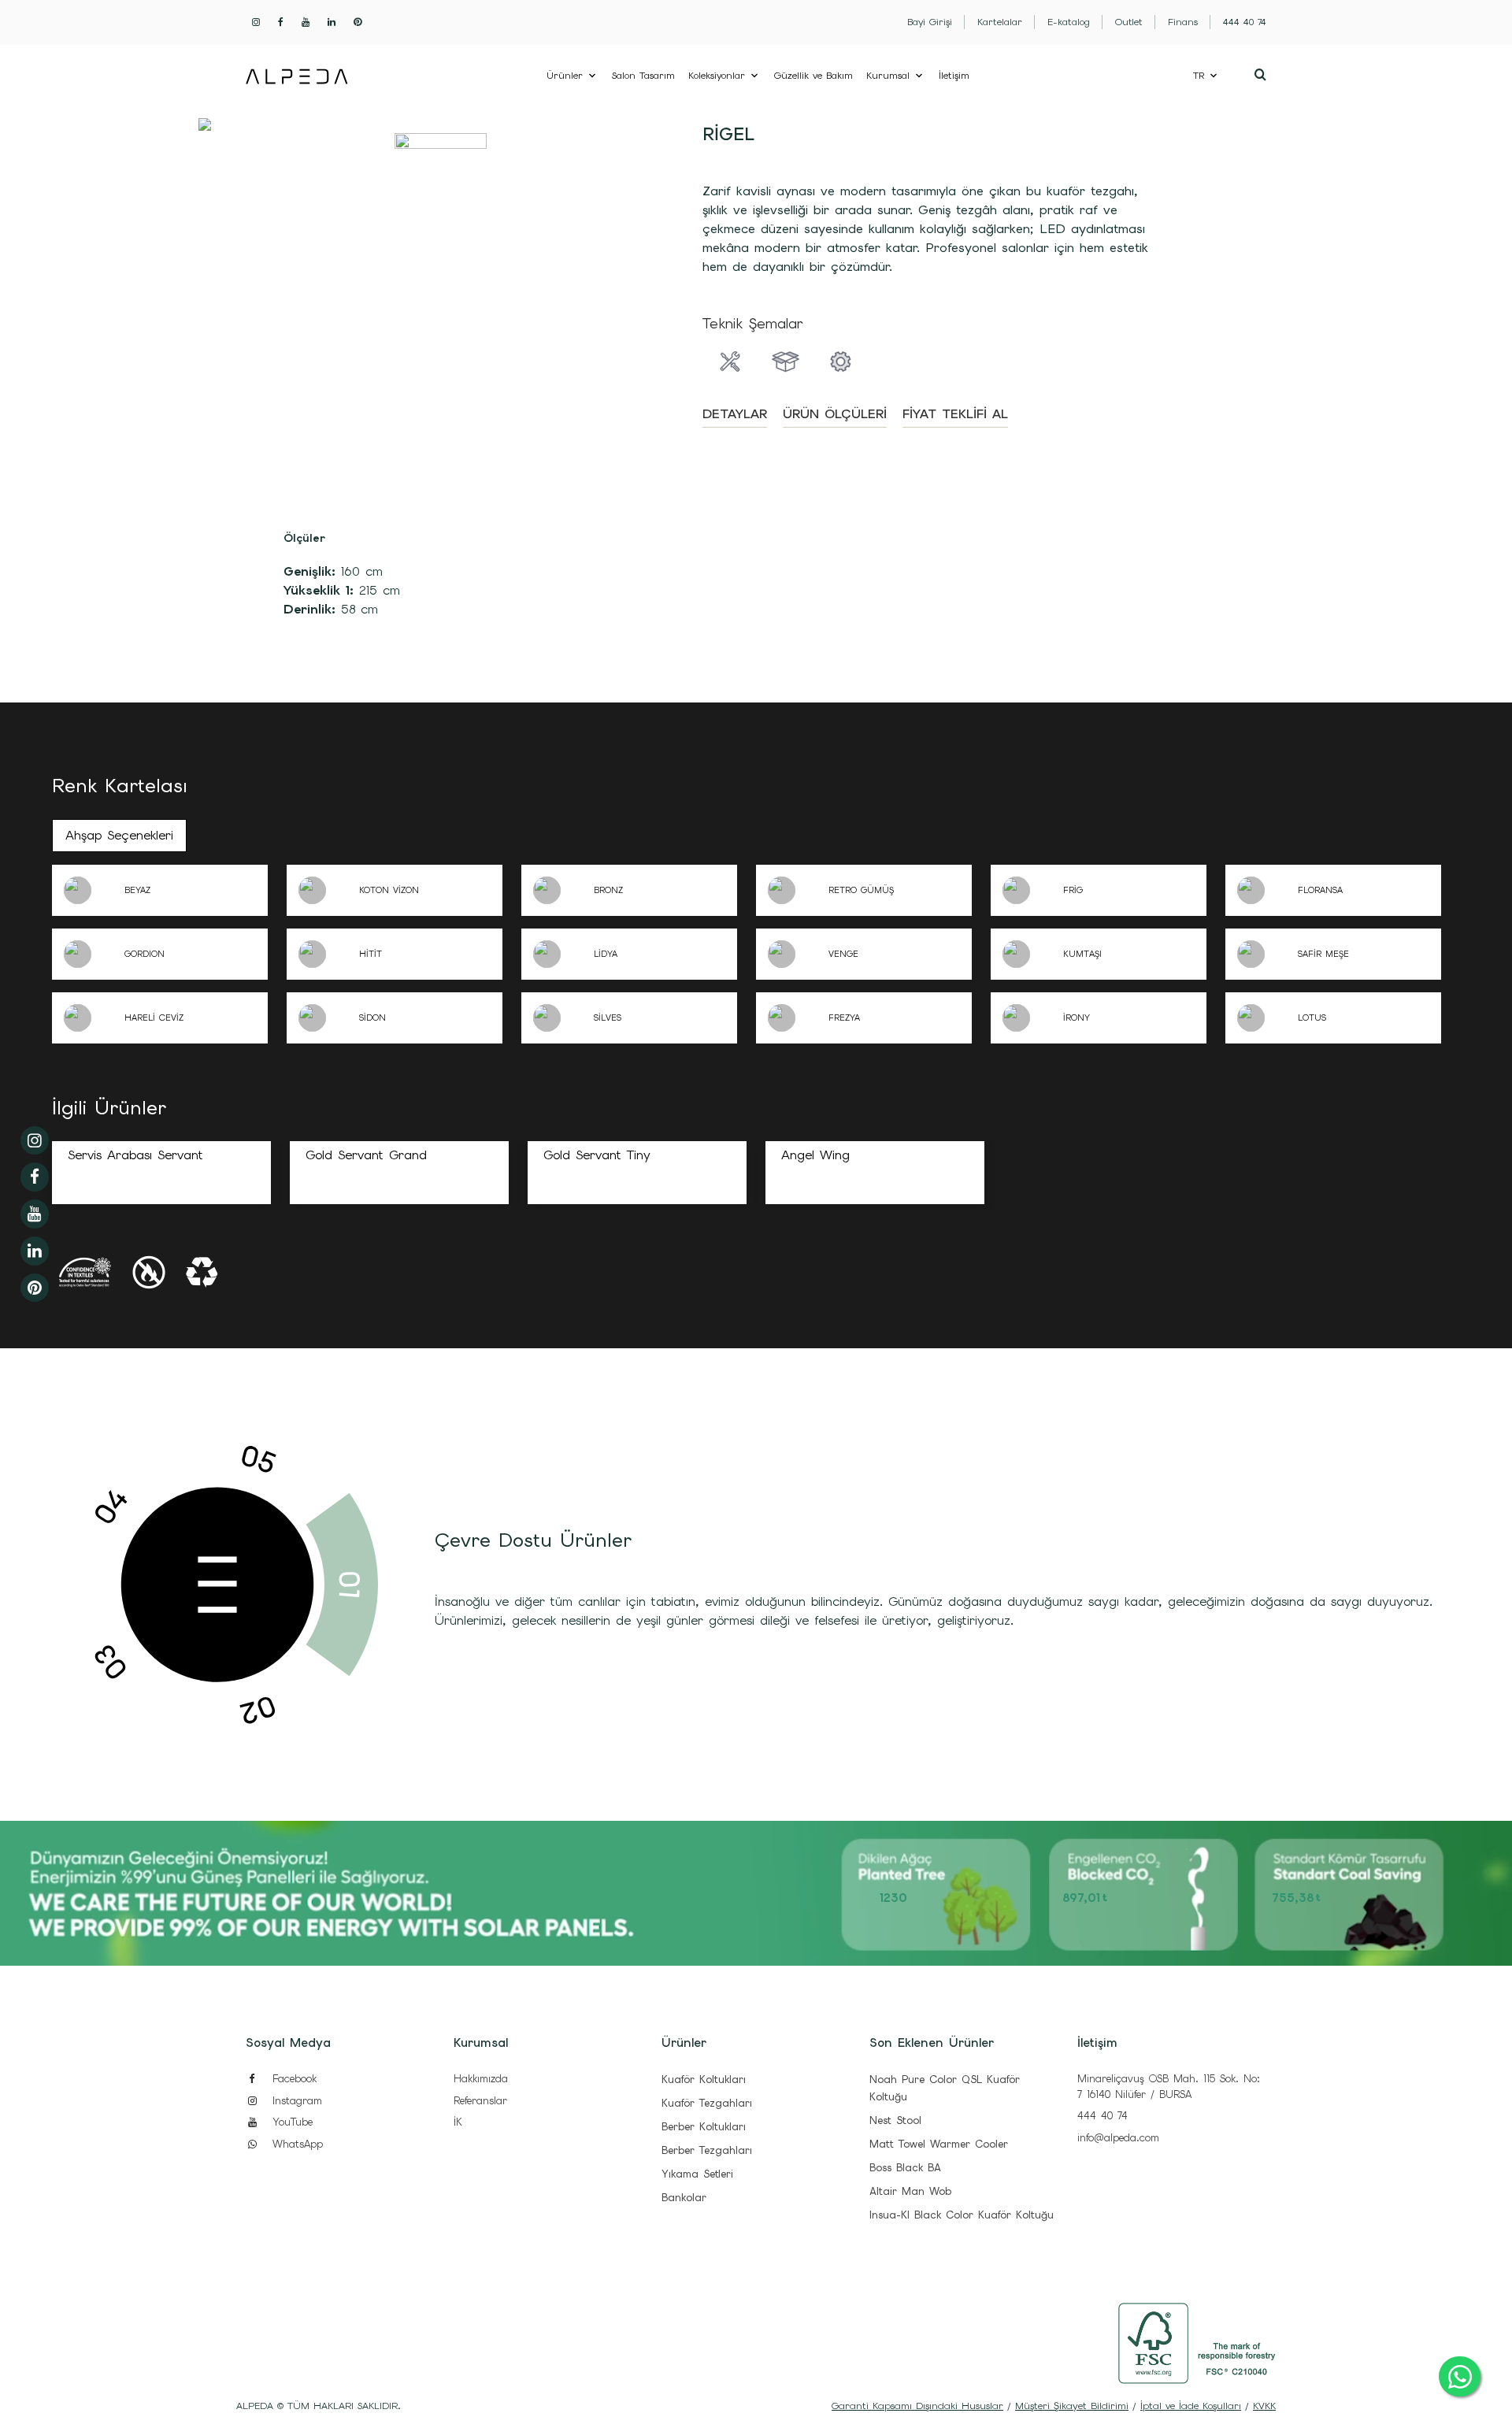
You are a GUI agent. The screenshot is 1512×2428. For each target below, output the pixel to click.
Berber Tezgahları (707, 2150)
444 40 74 (1102, 2116)
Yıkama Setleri (697, 2174)
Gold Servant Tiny (597, 1155)
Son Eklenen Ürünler (932, 2043)
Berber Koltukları (704, 2127)
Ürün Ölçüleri (835, 414)
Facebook (292, 2079)
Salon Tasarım (643, 76)
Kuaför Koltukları (704, 2080)
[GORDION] (88, 954)
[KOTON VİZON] (322, 890)
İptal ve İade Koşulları (1191, 2406)
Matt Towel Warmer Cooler (939, 2144)
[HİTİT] (322, 954)
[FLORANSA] (1261, 890)
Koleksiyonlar (717, 76)
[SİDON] (322, 1018)
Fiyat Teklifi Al (955, 414)
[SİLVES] (557, 1018)
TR (1199, 76)
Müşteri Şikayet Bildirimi (1072, 2406)
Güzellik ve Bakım (813, 76)
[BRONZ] (557, 890)
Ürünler (565, 76)
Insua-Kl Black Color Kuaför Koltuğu (962, 2215)
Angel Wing (815, 1155)
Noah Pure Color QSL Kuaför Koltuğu (945, 2088)
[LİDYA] (557, 954)
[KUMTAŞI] (1027, 954)
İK (458, 2122)
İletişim (954, 76)
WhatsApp (295, 2144)
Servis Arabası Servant (135, 1155)
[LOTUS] (1261, 1018)
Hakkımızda (481, 2079)
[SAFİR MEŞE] (1261, 954)
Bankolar (684, 2198)
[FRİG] (1027, 890)
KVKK (1264, 2406)
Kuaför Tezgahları (707, 2103)
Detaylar (735, 414)
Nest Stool (895, 2120)
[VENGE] (792, 954)
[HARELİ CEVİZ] (88, 1018)
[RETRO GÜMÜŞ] (792, 890)
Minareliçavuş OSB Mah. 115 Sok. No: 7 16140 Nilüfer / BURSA (1169, 2087)
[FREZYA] (792, 1018)
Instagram (295, 2101)
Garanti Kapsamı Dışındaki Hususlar (917, 2406)
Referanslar (480, 2101)
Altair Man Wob (910, 2191)
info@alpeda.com (1118, 2138)
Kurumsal (888, 76)
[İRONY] (1027, 1018)
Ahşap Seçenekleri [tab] (119, 835)
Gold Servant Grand (366, 1155)
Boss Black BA (905, 2168)
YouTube (290, 2122)
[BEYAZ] (88, 890)
